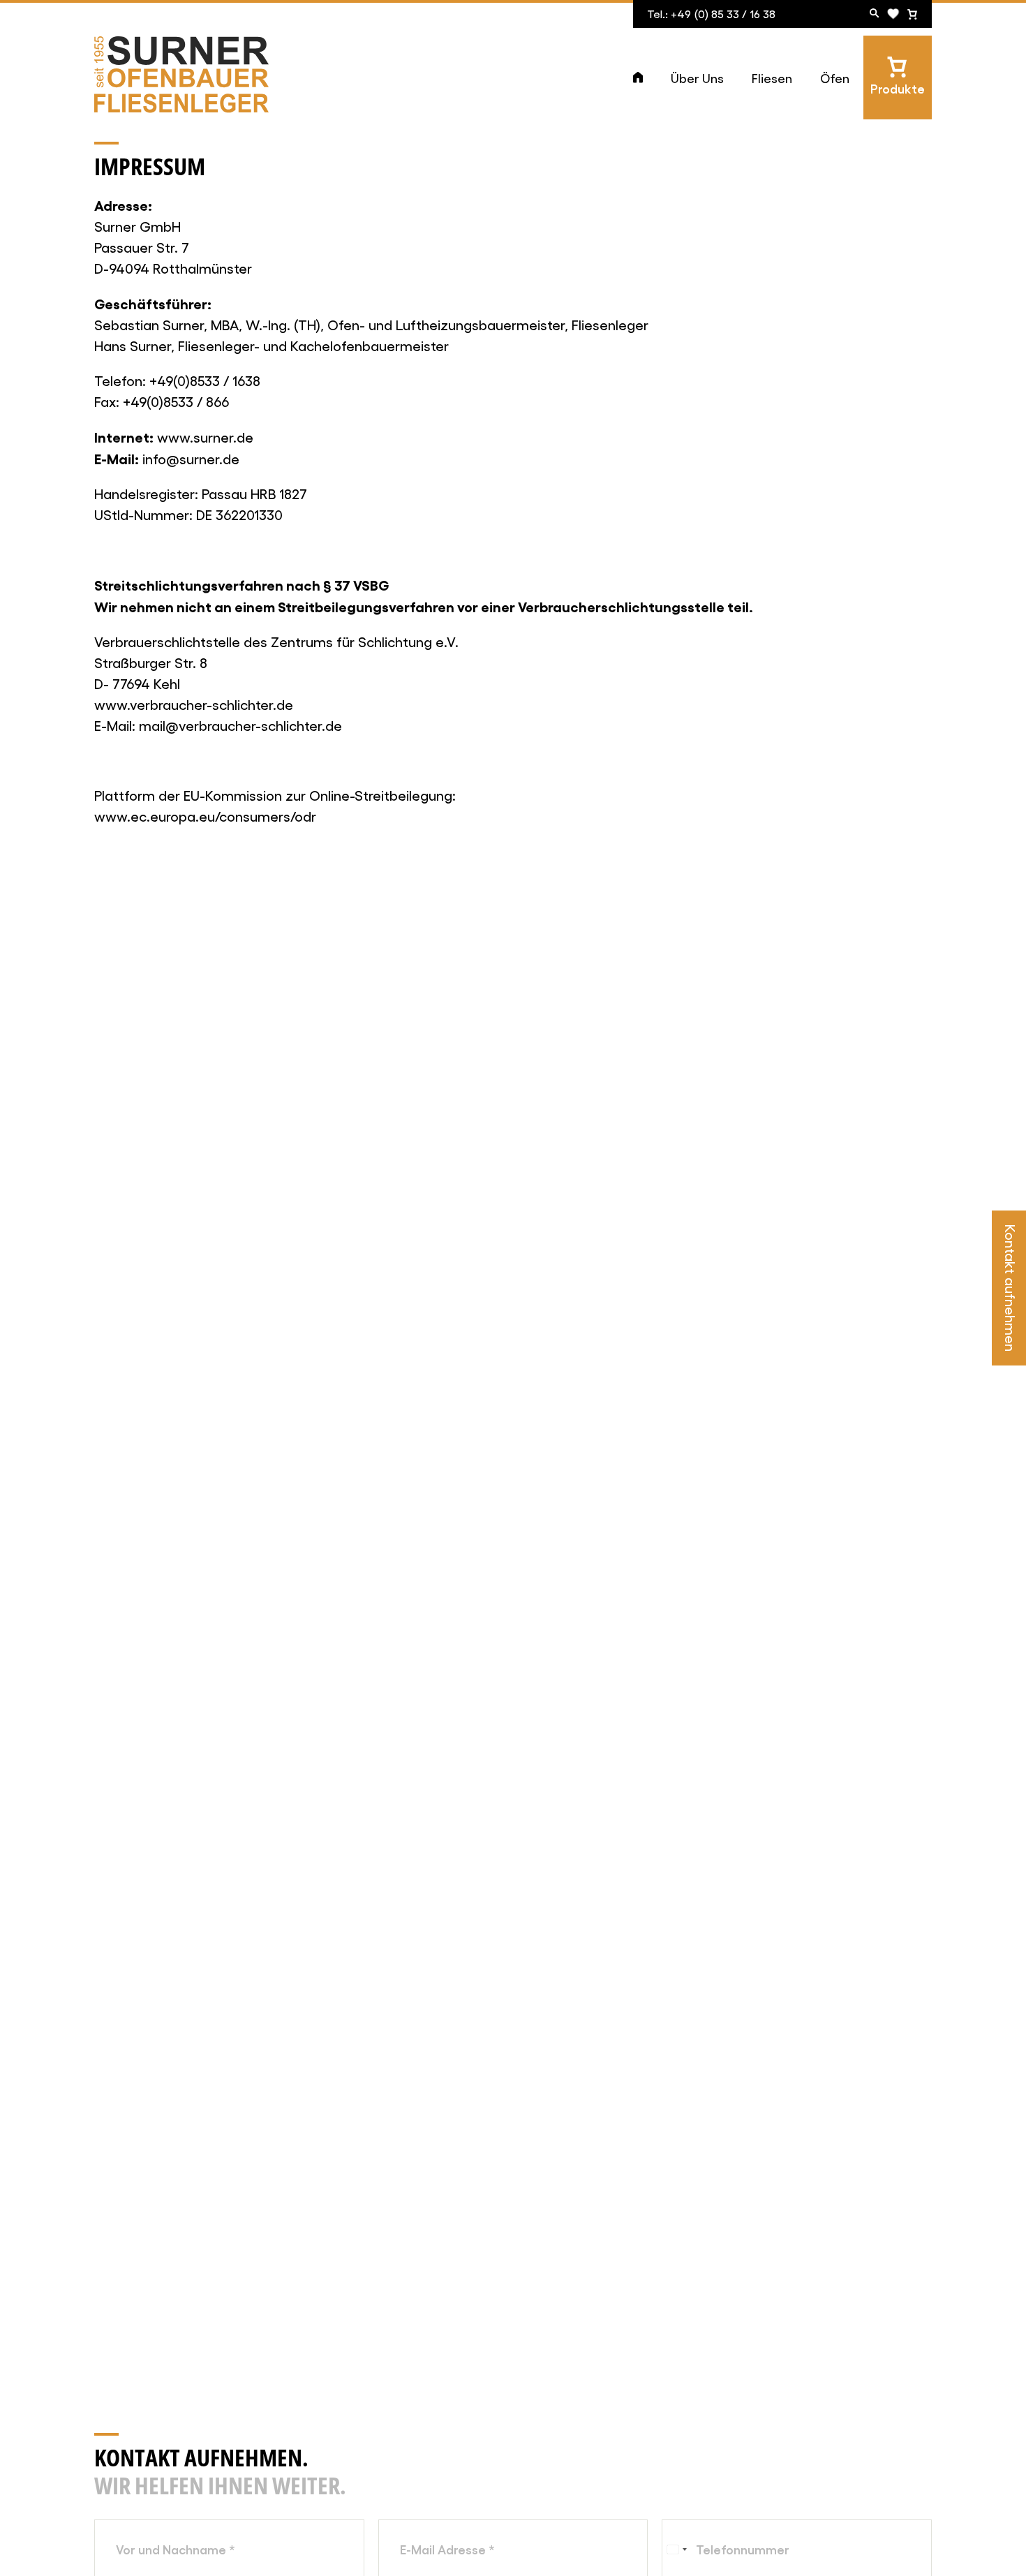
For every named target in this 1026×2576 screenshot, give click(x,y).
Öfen (835, 78)
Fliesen (772, 78)
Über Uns (697, 78)
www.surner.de (205, 437)
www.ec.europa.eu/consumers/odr (205, 816)
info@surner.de (191, 459)
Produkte (898, 88)
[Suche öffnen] (875, 14)
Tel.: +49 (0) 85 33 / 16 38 (711, 14)
